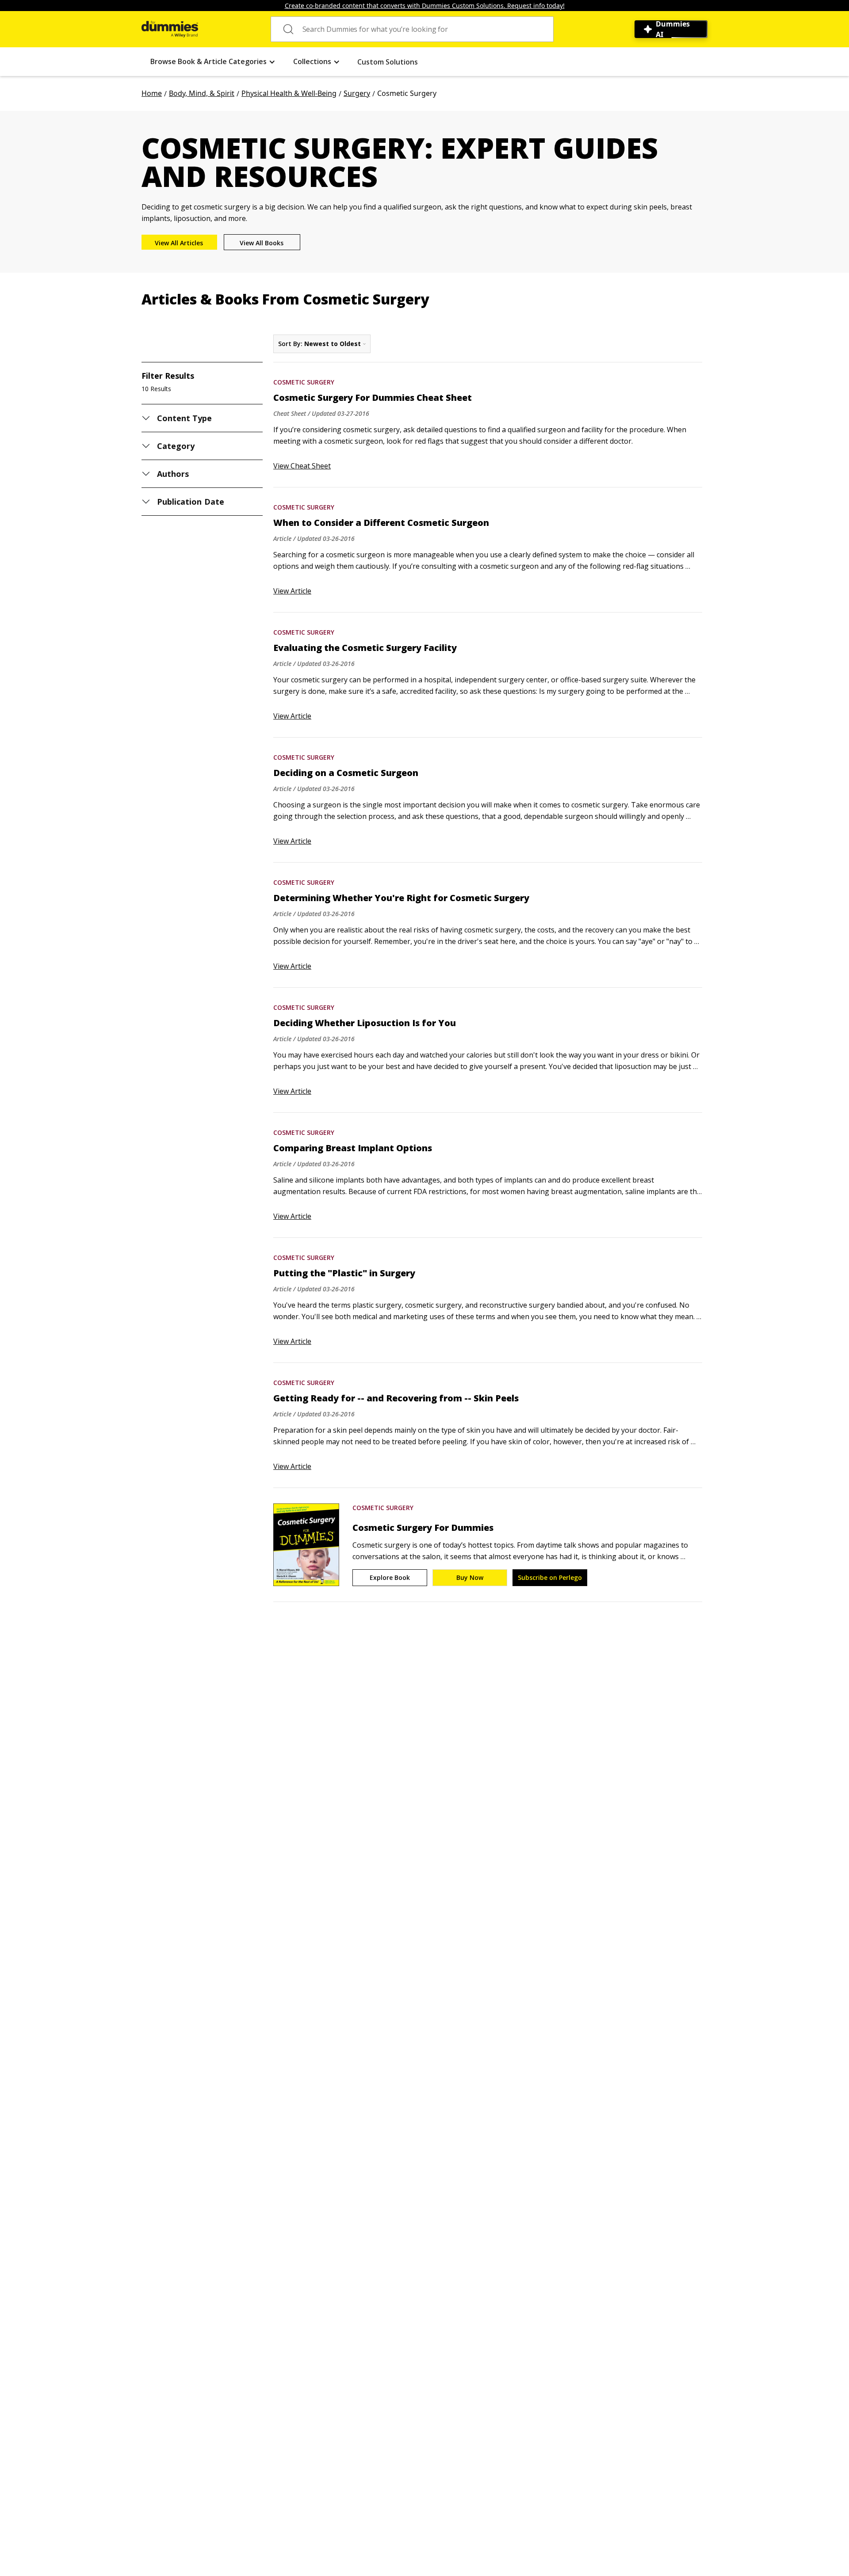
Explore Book (390, 1577)
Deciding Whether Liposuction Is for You (365, 1023)
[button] (213, 62)
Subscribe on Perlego (550, 1577)
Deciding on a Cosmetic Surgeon (346, 773)
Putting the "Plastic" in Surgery (344, 1273)
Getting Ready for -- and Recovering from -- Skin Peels (396, 1398)
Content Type (185, 418)
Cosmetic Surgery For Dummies (423, 1528)
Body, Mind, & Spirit (202, 93)
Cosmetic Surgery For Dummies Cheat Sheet (373, 398)
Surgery (357, 93)
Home (152, 93)
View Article (292, 591)
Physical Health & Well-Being (289, 93)
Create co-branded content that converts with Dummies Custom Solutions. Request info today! (425, 6)
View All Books (262, 243)
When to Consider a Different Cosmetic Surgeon (381, 523)
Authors (173, 474)
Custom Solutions (388, 62)
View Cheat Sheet (302, 466)
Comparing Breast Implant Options (353, 1148)
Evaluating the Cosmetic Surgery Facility (365, 648)
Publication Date (191, 502)
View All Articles (179, 243)
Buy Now (470, 1577)
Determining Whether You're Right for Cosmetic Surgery (401, 898)
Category (176, 446)
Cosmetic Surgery (304, 382)
